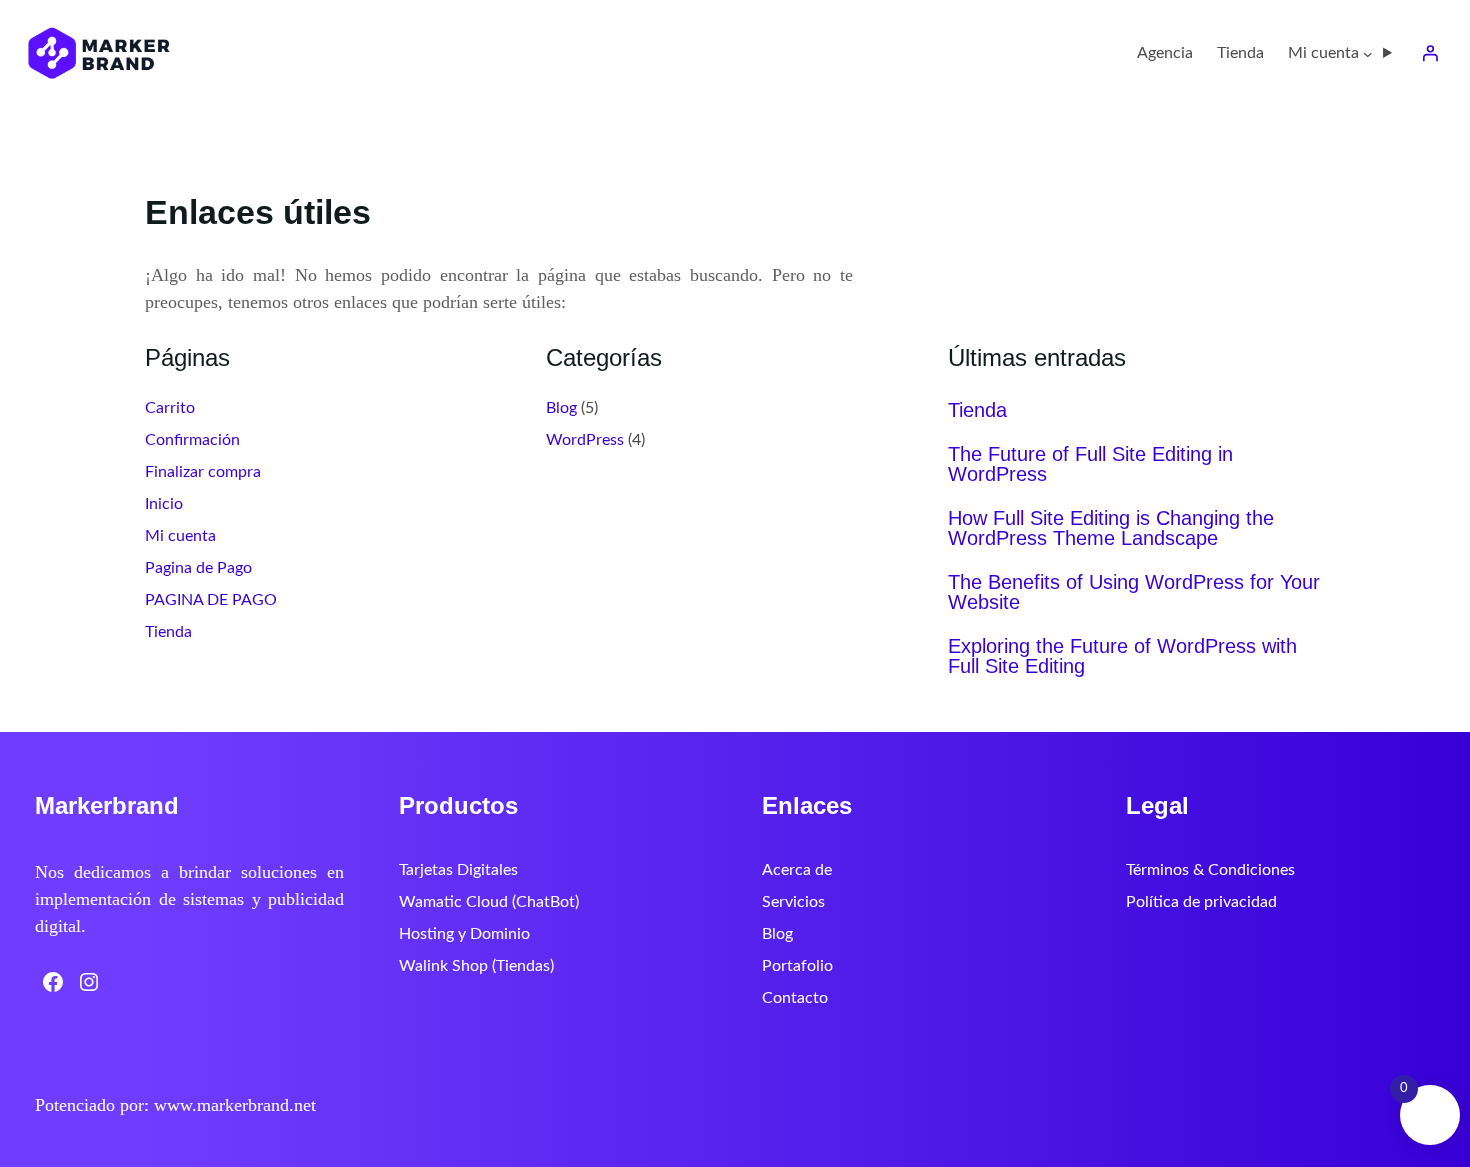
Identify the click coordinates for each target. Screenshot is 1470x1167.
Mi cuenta (180, 536)
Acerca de (797, 870)
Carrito (170, 408)
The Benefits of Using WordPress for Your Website (1134, 592)
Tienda (168, 632)
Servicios (793, 902)
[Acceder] (1430, 53)
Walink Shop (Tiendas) (476, 966)
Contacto (795, 998)
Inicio (164, 504)
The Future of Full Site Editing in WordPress (1090, 464)
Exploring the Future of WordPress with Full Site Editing (1122, 656)
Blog (561, 408)
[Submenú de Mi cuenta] (1368, 53)
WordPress (585, 440)
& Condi (1221, 870)
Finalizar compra (203, 472)
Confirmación (192, 440)
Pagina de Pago (198, 568)
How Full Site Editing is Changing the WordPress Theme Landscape (1111, 528)
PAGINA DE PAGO (211, 600)
